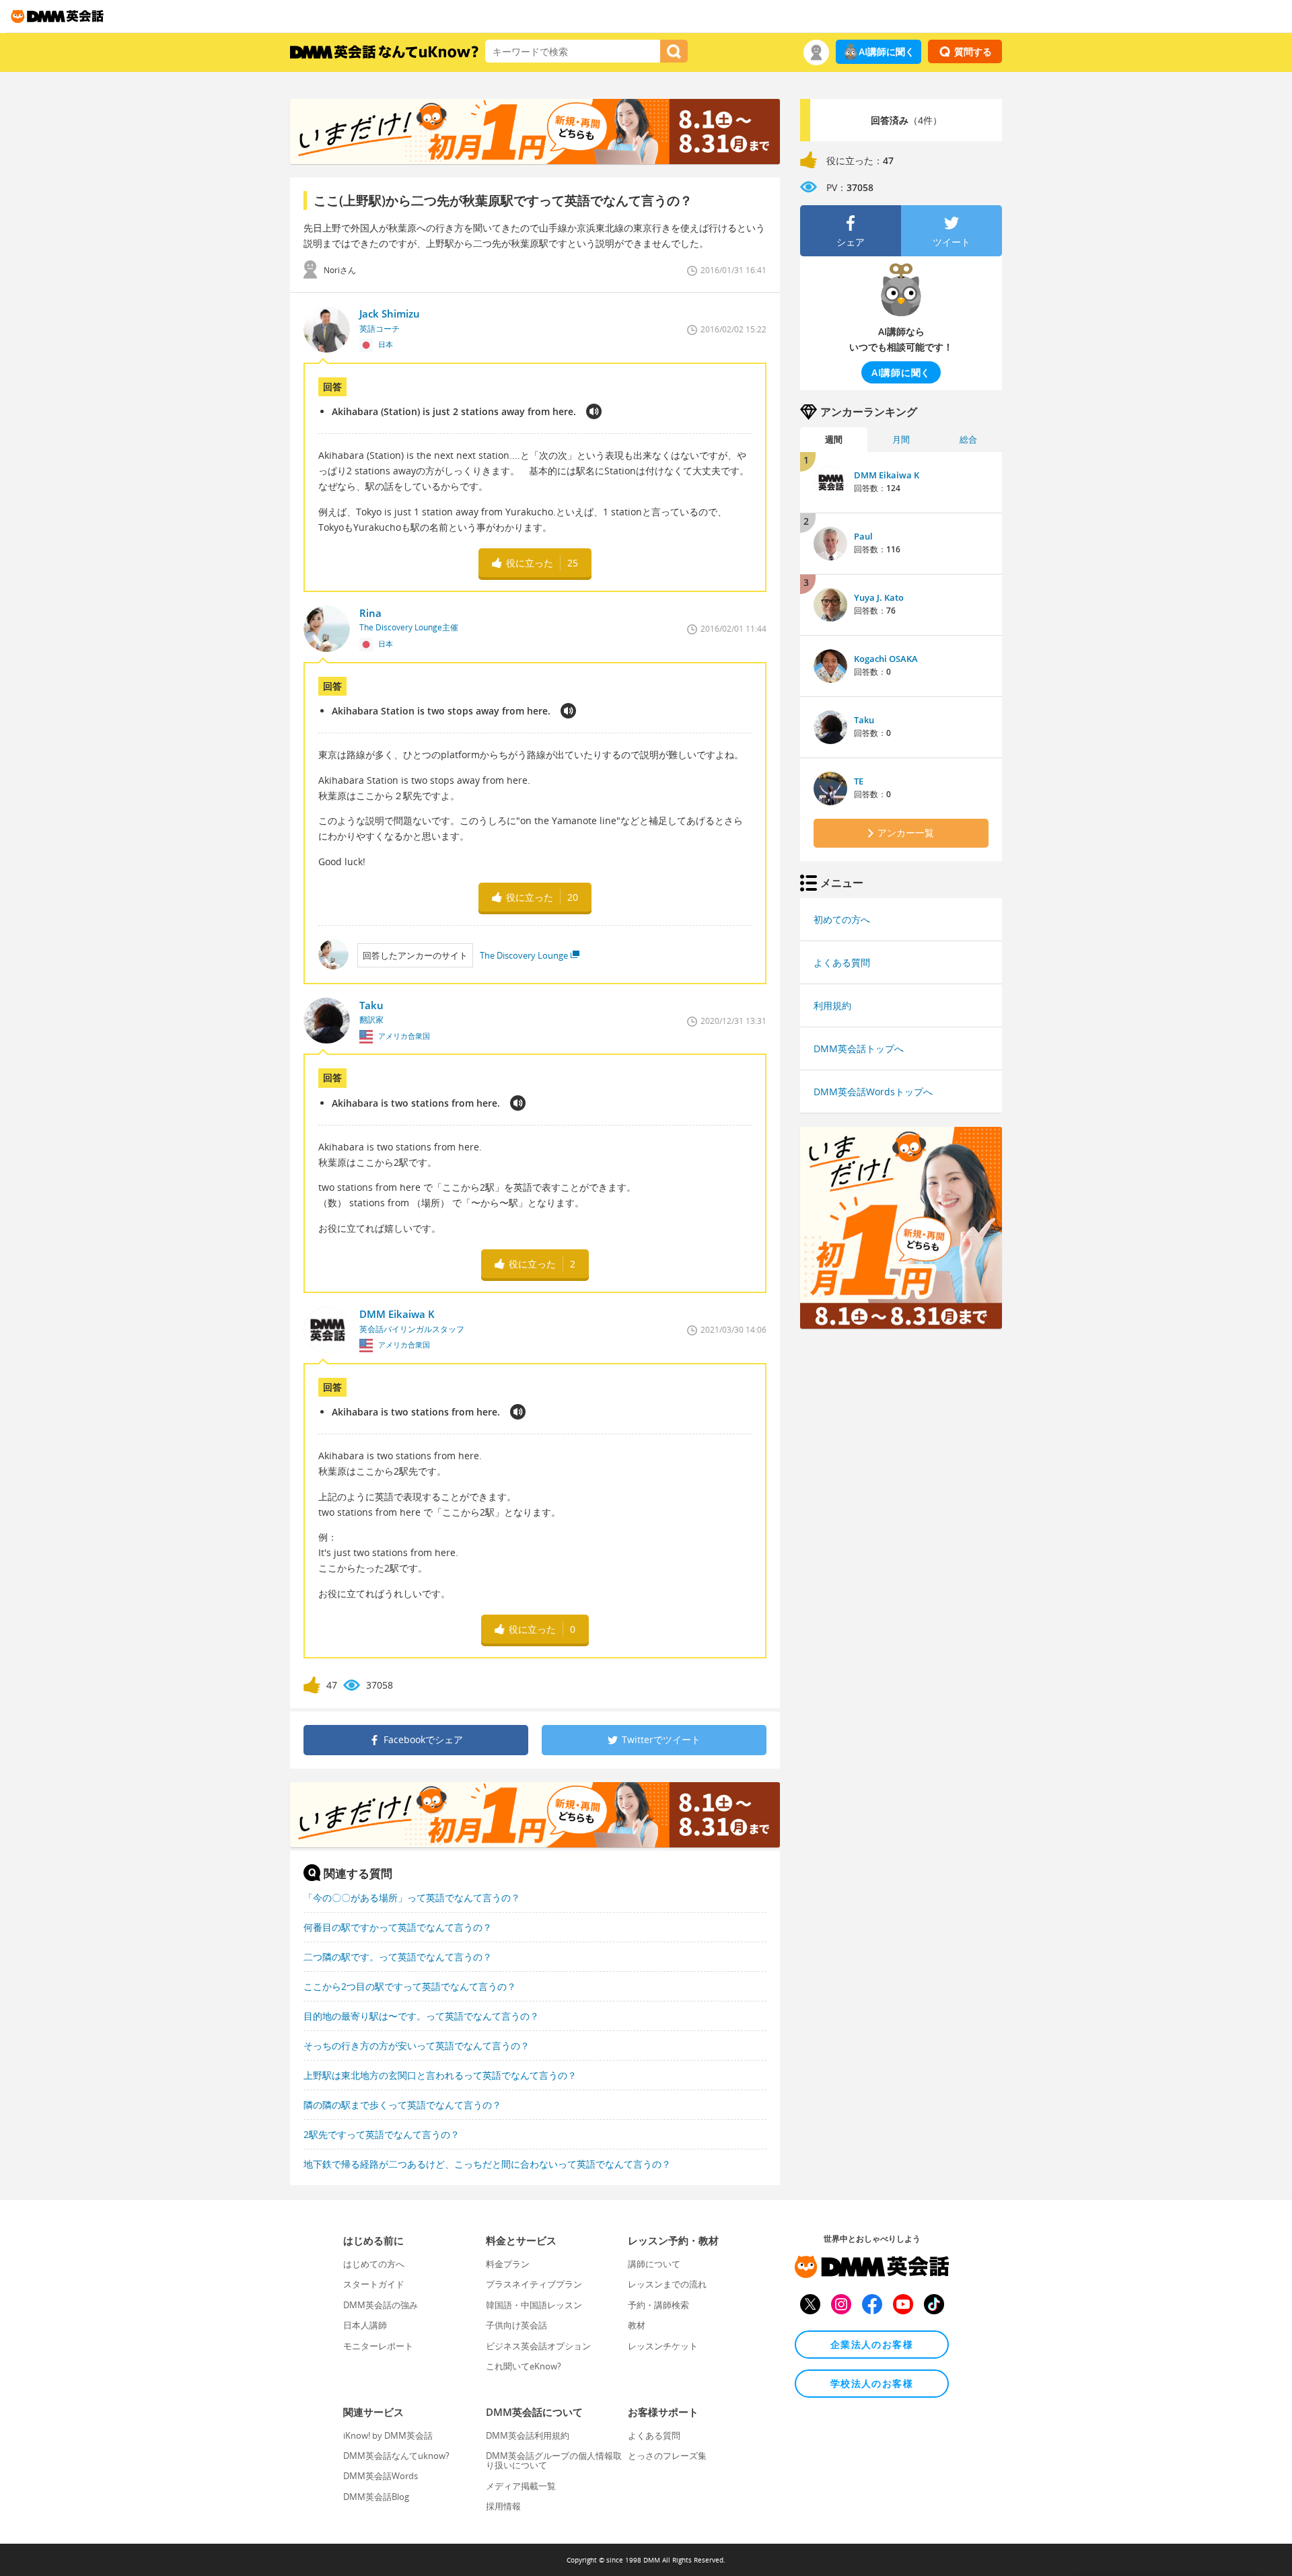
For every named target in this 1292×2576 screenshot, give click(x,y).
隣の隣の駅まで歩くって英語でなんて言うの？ (402, 2105)
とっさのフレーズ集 (667, 2456)
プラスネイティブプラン (534, 2284)
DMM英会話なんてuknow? (396, 2456)
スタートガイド (374, 2284)
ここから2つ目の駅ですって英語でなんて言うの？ (410, 1986)
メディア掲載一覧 (521, 2486)
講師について (654, 2264)
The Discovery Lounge (524, 955)
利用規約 (832, 1005)
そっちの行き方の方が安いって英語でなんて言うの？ (417, 2046)
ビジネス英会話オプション (538, 2346)
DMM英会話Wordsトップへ (873, 1092)
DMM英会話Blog (376, 2497)
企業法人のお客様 (872, 2344)
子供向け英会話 (516, 2325)
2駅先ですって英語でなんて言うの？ (382, 2134)
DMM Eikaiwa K (887, 475)
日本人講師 (365, 2325)
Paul (863, 536)
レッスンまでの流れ (667, 2284)
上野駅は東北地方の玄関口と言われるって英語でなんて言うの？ (440, 2075)
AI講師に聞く (887, 51)
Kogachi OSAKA (886, 659)
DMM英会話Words (381, 2476)
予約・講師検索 (658, 2305)
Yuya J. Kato (879, 597)
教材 (637, 2325)
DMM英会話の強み (381, 2305)
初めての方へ (842, 919)
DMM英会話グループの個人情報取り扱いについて (554, 2460)
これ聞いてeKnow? (524, 2366)
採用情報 (503, 2506)
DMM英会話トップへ (859, 1048)
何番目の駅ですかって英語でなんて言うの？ (398, 1927)
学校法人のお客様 (872, 2383)
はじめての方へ (374, 2264)
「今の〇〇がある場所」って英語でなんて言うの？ (412, 1898)
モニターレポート (378, 2346)
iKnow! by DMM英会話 (388, 2435)
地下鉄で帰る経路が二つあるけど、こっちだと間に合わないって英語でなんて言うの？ (487, 2164)
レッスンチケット (663, 2346)
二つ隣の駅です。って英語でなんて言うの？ (398, 1957)
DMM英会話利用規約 (528, 2435)
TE (859, 781)
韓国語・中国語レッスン (534, 2305)
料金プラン (508, 2264)
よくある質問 (842, 962)
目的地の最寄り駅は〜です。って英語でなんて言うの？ (421, 2016)
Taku (864, 720)
